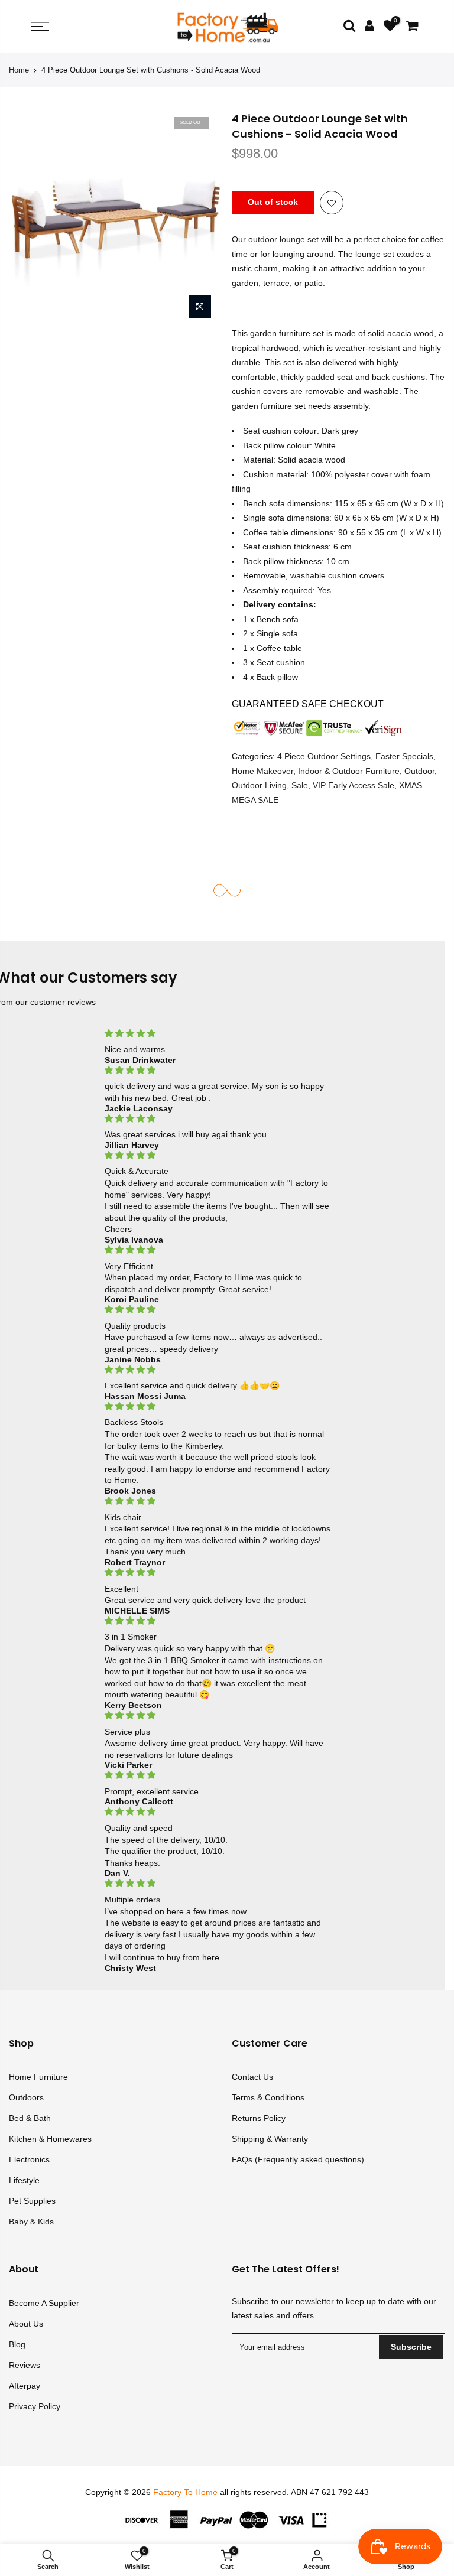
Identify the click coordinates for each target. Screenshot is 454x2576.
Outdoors (26, 2097)
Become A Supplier (44, 2303)
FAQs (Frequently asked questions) (298, 2159)
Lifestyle (24, 2180)
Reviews (25, 2365)
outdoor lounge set (283, 240)
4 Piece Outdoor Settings (324, 756)
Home (19, 70)
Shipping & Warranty (270, 2139)
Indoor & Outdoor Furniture (349, 771)
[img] (218, 1034)
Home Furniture (38, 2077)
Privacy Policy (35, 2406)
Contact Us (252, 2077)
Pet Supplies (32, 2201)
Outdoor (419, 771)
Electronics (29, 2159)
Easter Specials (404, 756)
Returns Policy (259, 2118)
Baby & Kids (31, 2222)
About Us (26, 2324)
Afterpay (25, 2386)
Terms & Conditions (268, 2097)
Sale (300, 785)
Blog (17, 2344)
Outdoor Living (259, 785)
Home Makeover (262, 771)
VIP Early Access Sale (354, 785)
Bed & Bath (30, 2118)
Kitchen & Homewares (50, 2139)
